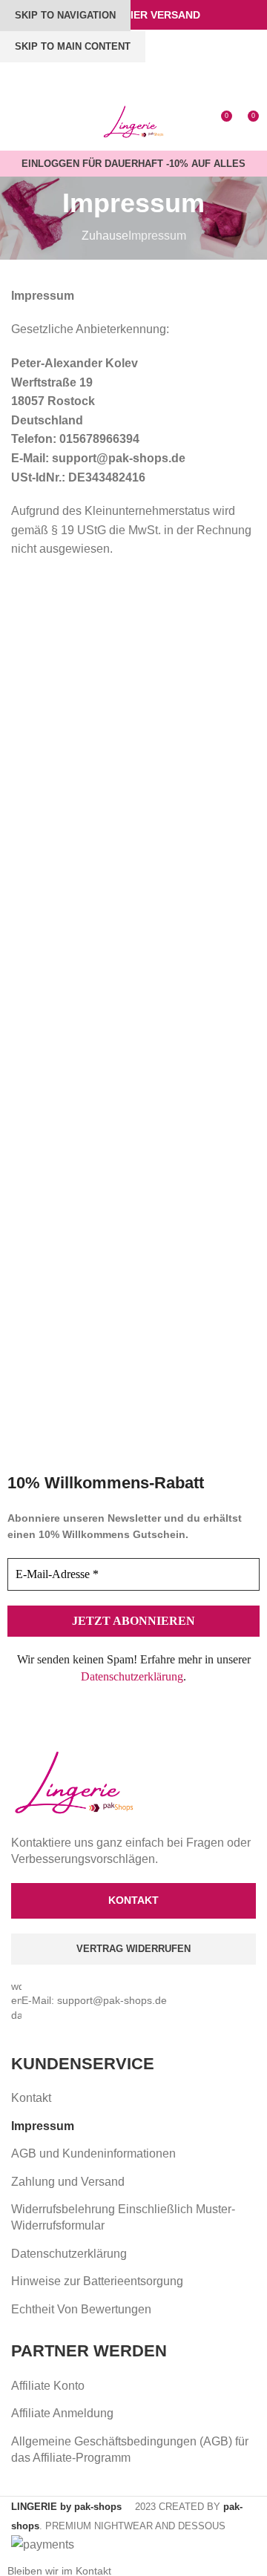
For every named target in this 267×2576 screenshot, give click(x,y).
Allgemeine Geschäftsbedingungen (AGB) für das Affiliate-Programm (130, 2449)
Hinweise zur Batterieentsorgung (97, 2281)
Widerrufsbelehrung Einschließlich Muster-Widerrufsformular (123, 2217)
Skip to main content (73, 46)
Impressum (43, 2126)
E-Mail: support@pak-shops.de (94, 2000)
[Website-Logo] (134, 121)
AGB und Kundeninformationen (93, 2153)
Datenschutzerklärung (132, 1676)
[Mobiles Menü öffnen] (17, 122)
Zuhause (105, 236)
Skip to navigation (65, 15)
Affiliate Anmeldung (62, 2413)
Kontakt (31, 2098)
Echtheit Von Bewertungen (81, 2309)
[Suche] (42, 122)
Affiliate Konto (48, 2386)
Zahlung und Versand (68, 2182)
